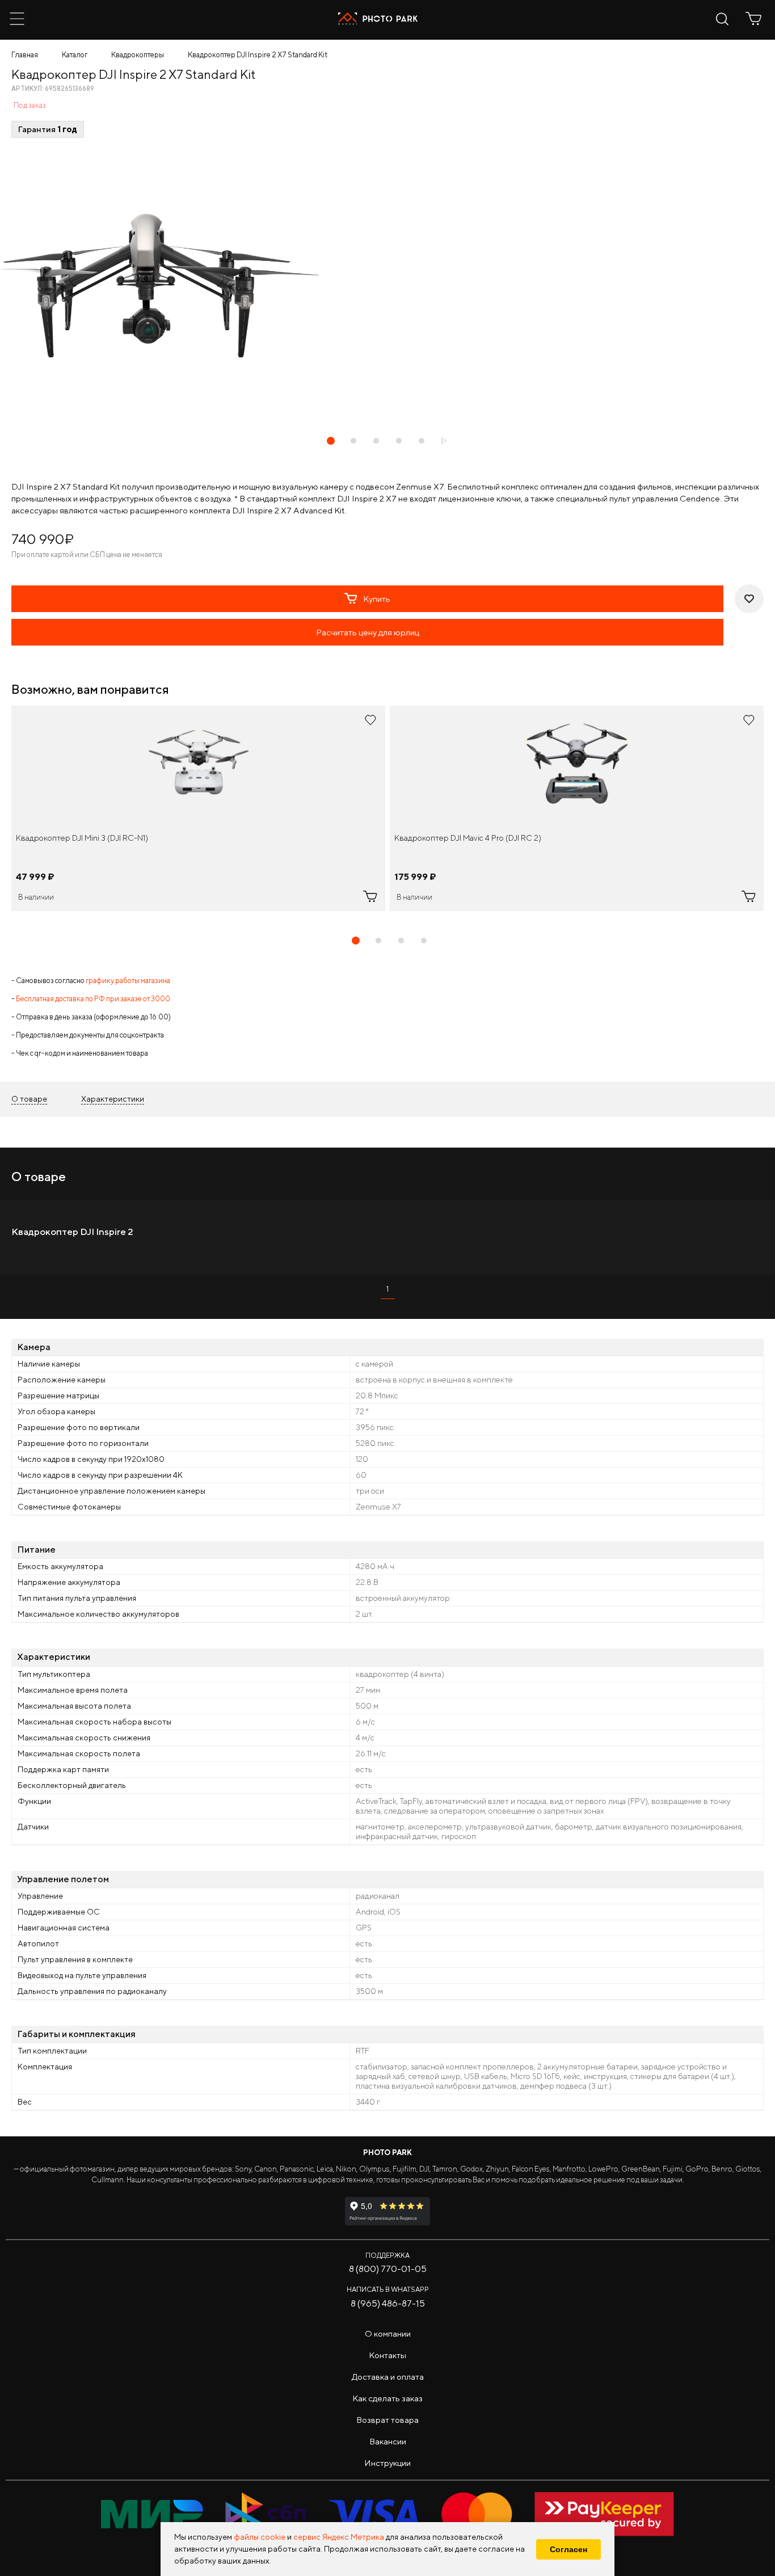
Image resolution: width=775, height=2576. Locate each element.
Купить (377, 599)
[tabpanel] (198, 808)
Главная (25, 55)
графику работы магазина (128, 981)
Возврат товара (387, 2420)
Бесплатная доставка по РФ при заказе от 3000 (93, 999)
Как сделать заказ (387, 2398)
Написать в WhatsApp (388, 2289)
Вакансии (388, 2441)
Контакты (387, 2355)
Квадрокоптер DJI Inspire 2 (72, 1232)
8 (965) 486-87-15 (388, 2303)
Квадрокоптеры (138, 55)
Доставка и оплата (388, 2377)
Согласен (568, 2549)
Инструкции (387, 2463)
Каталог (75, 55)
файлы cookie (260, 2537)
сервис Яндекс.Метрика (339, 2537)
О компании (388, 2333)
